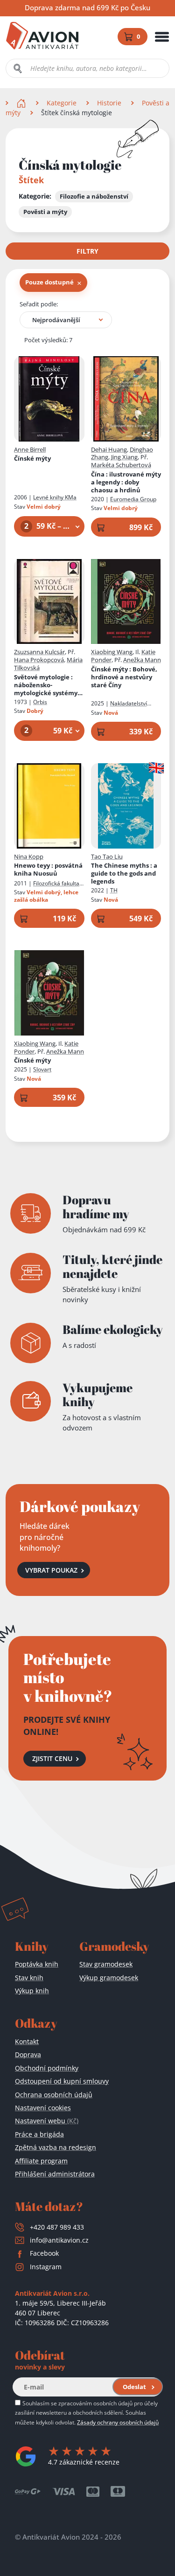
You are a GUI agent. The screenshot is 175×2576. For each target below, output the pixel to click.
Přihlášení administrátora (55, 2174)
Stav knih (29, 1978)
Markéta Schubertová (121, 465)
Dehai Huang (109, 449)
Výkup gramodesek (109, 1978)
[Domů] (22, 103)
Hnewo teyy (48, 870)
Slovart (42, 1069)
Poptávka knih (37, 1964)
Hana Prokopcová (39, 660)
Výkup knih (32, 1991)
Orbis (40, 702)
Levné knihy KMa (55, 497)
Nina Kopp (29, 856)
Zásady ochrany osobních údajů (118, 2422)
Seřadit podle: (39, 304)
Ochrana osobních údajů (54, 2095)
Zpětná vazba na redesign (56, 2147)
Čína (126, 482)
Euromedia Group (133, 499)
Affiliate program (41, 2161)
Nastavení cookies (43, 2108)
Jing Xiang (124, 457)
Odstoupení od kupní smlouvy (62, 2081)
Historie (109, 103)
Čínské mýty (32, 459)
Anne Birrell (30, 449)
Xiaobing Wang (112, 652)
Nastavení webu (47, 2121)
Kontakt (27, 2041)
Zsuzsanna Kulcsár (39, 652)
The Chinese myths (124, 874)
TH (114, 890)
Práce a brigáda (39, 2134)
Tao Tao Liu (107, 856)
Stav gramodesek (106, 1964)
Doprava (28, 2055)
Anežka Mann (142, 660)
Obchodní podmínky (47, 2068)
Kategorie (62, 103)
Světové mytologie (46, 685)
